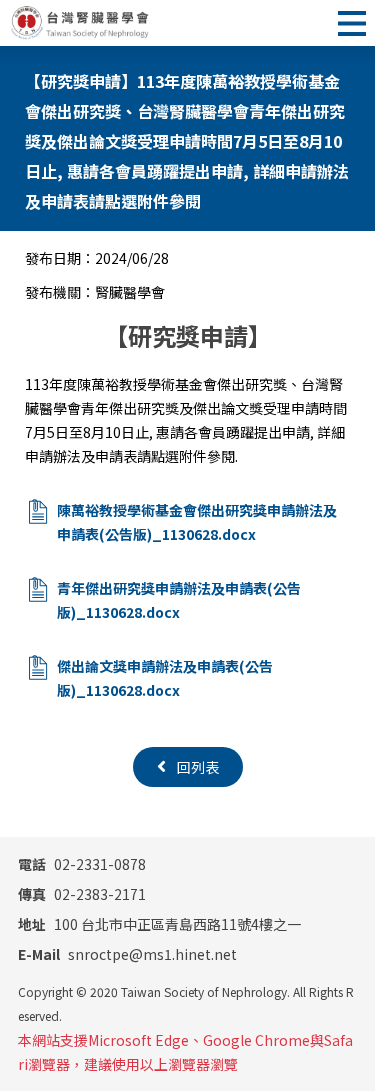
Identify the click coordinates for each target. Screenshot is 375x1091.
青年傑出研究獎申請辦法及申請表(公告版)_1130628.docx (179, 600)
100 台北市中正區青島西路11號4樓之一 (159, 924)
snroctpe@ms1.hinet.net (127, 954)
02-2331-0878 (82, 864)
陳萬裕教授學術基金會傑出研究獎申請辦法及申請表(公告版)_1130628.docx (197, 522)
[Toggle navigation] (352, 23)
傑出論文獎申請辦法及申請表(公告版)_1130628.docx (165, 678)
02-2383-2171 (82, 894)
